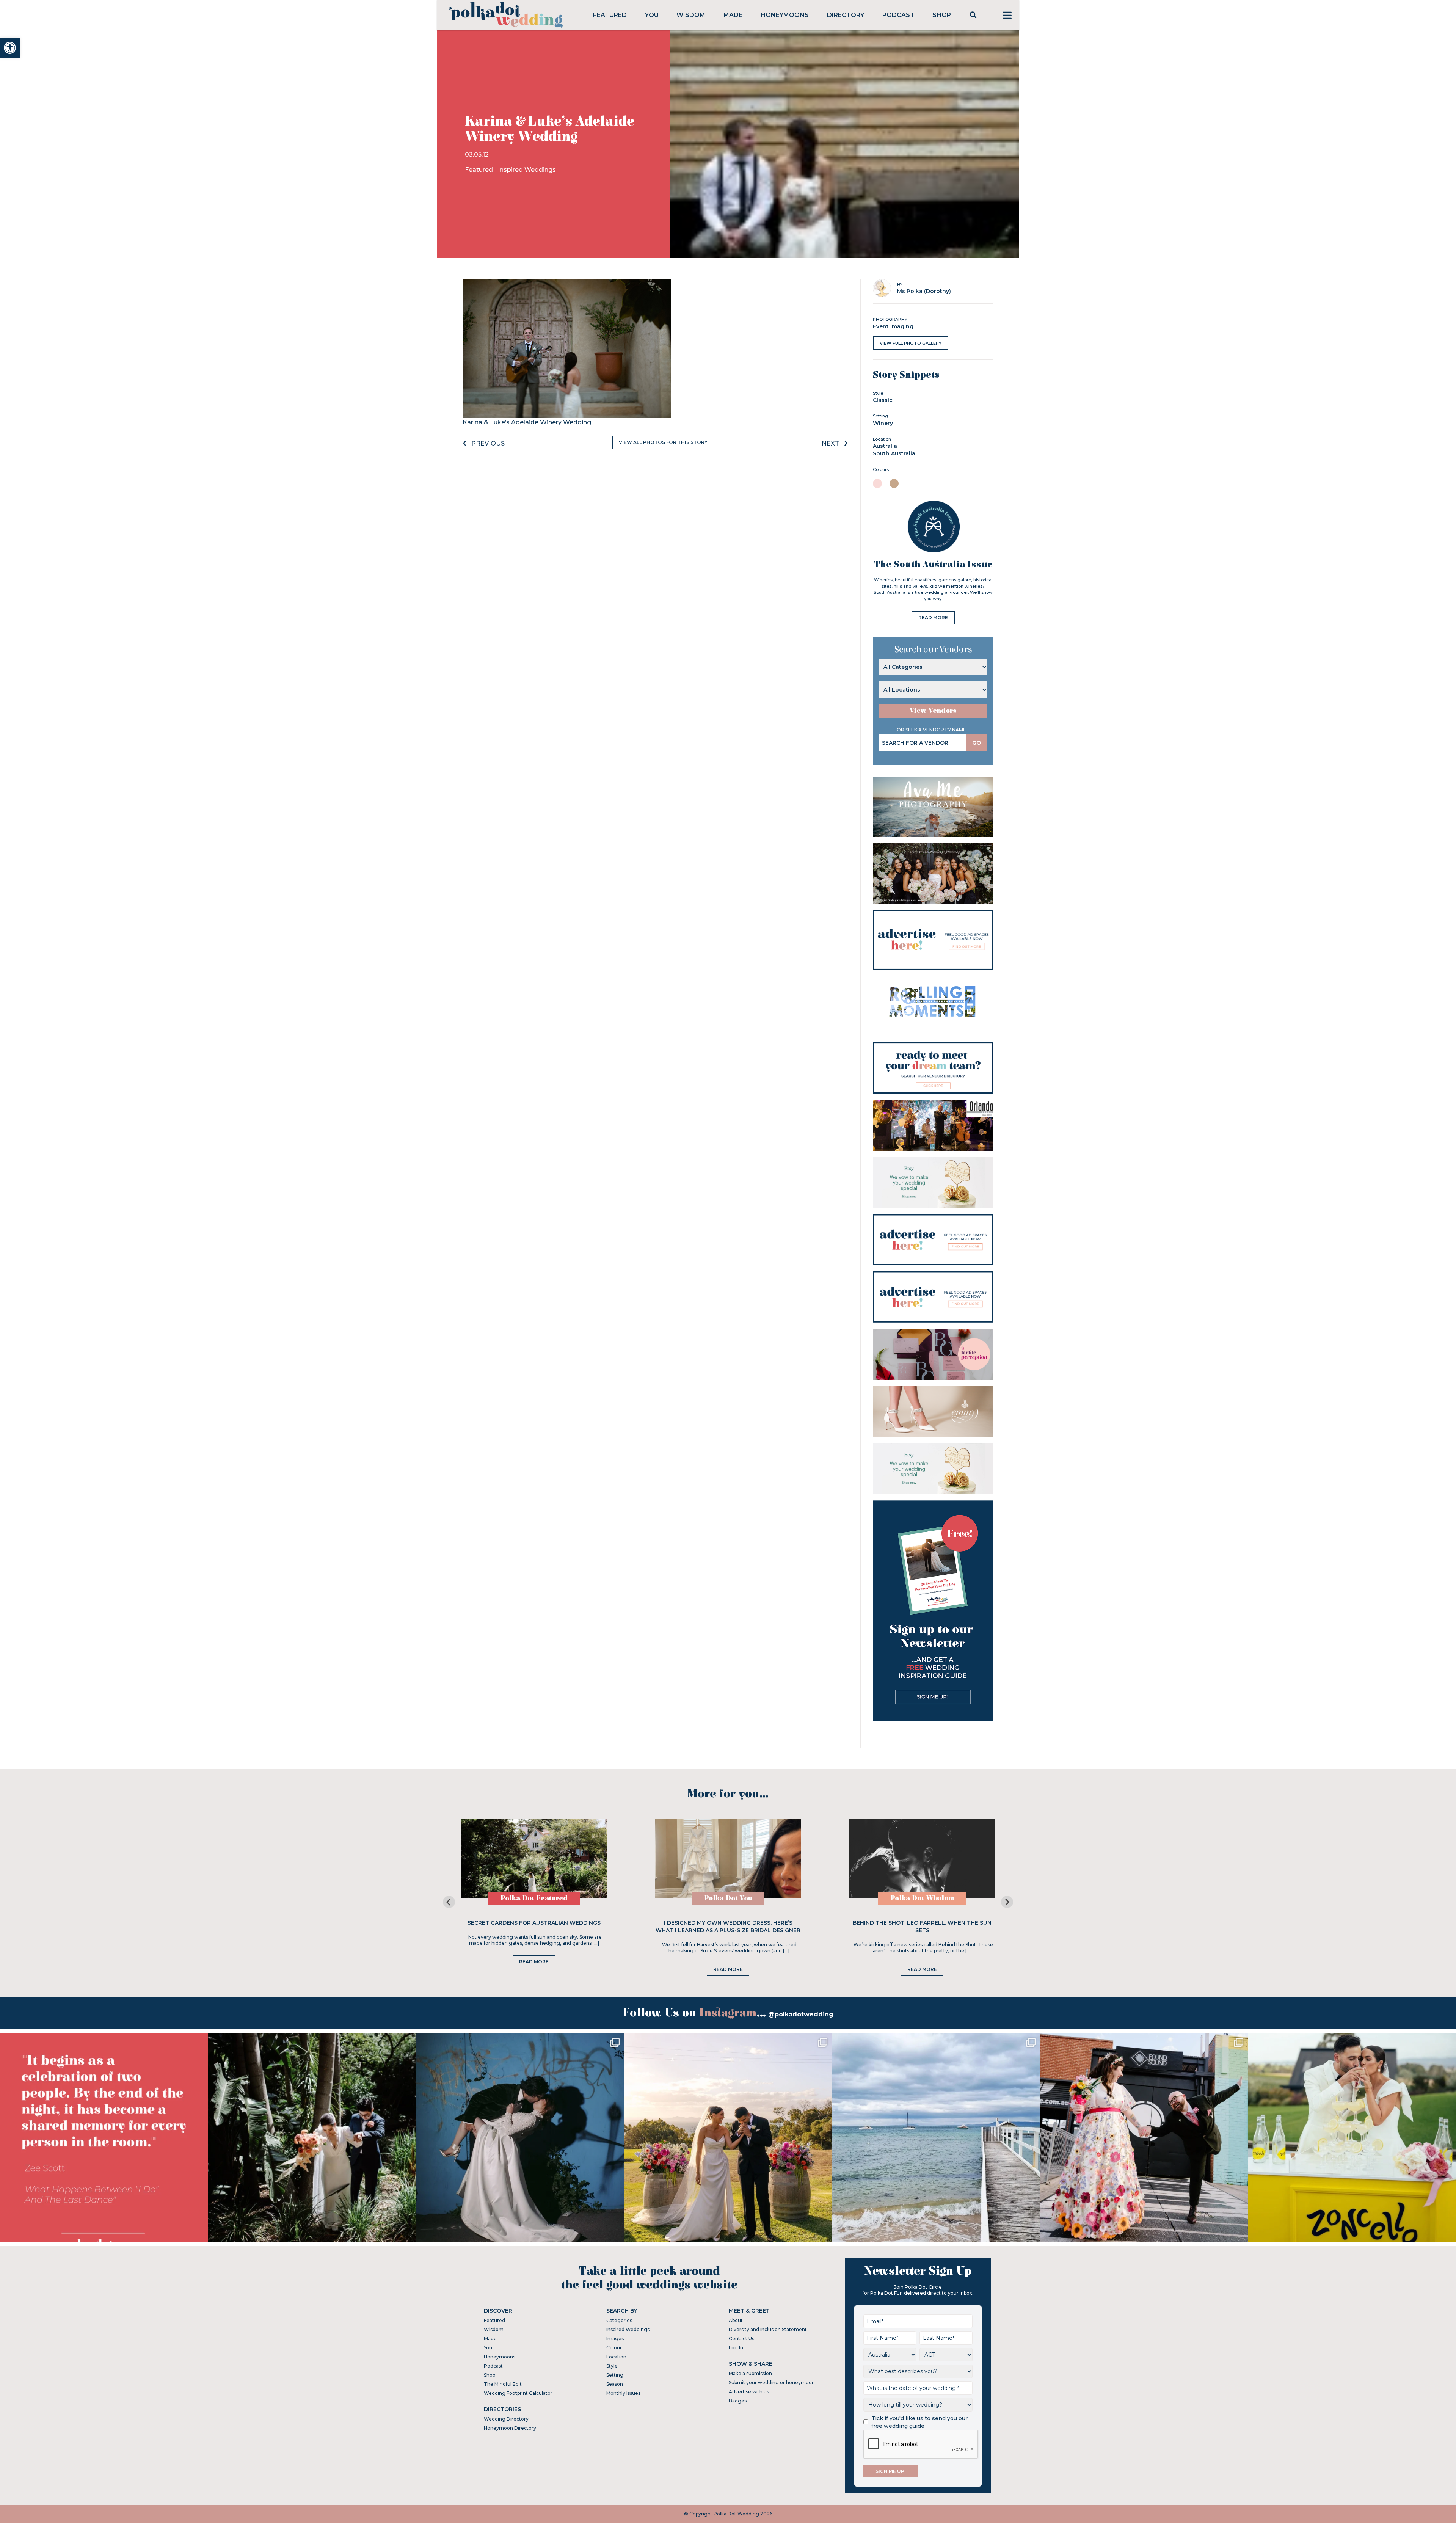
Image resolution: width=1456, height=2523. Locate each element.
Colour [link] (614, 2348)
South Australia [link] (894, 453)
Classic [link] (883, 400)
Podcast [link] (898, 15)
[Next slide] (1007, 1902)
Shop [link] (942, 15)
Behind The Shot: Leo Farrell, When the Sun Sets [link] (922, 1927)
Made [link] (733, 15)
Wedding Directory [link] (506, 2419)
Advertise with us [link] (749, 2392)
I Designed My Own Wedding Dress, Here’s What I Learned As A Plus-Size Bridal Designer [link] (728, 1927)
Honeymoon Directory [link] (510, 2428)
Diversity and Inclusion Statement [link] (768, 2329)
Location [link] (616, 2357)
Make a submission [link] (750, 2373)
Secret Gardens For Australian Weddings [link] (534, 1923)
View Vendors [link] (933, 711)
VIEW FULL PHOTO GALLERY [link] (911, 343)
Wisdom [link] (691, 15)
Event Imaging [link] (893, 326)
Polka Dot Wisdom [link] (922, 1898)
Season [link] (615, 2384)
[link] (10, 48)
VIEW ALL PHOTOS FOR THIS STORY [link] (663, 442)
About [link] (736, 2320)
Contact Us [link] (741, 2339)
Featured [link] (610, 15)
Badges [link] (738, 2401)
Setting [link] (615, 2375)
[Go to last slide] (449, 1902)
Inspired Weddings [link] (527, 170)
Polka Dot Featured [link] (534, 1898)
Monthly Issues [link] (623, 2393)
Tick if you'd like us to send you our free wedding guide (919, 2422)
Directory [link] (846, 15)
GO (977, 743)
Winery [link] (883, 423)
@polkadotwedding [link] (801, 2014)
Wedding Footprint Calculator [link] (518, 2393)
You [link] (652, 15)
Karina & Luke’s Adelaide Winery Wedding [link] (527, 422)
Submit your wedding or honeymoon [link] (772, 2383)
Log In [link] (736, 2348)
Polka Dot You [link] (728, 1898)
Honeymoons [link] (785, 15)
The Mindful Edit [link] (503, 2384)
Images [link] (615, 2339)
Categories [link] (619, 2320)
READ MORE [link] (933, 617)
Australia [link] (885, 446)
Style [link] (612, 2366)
